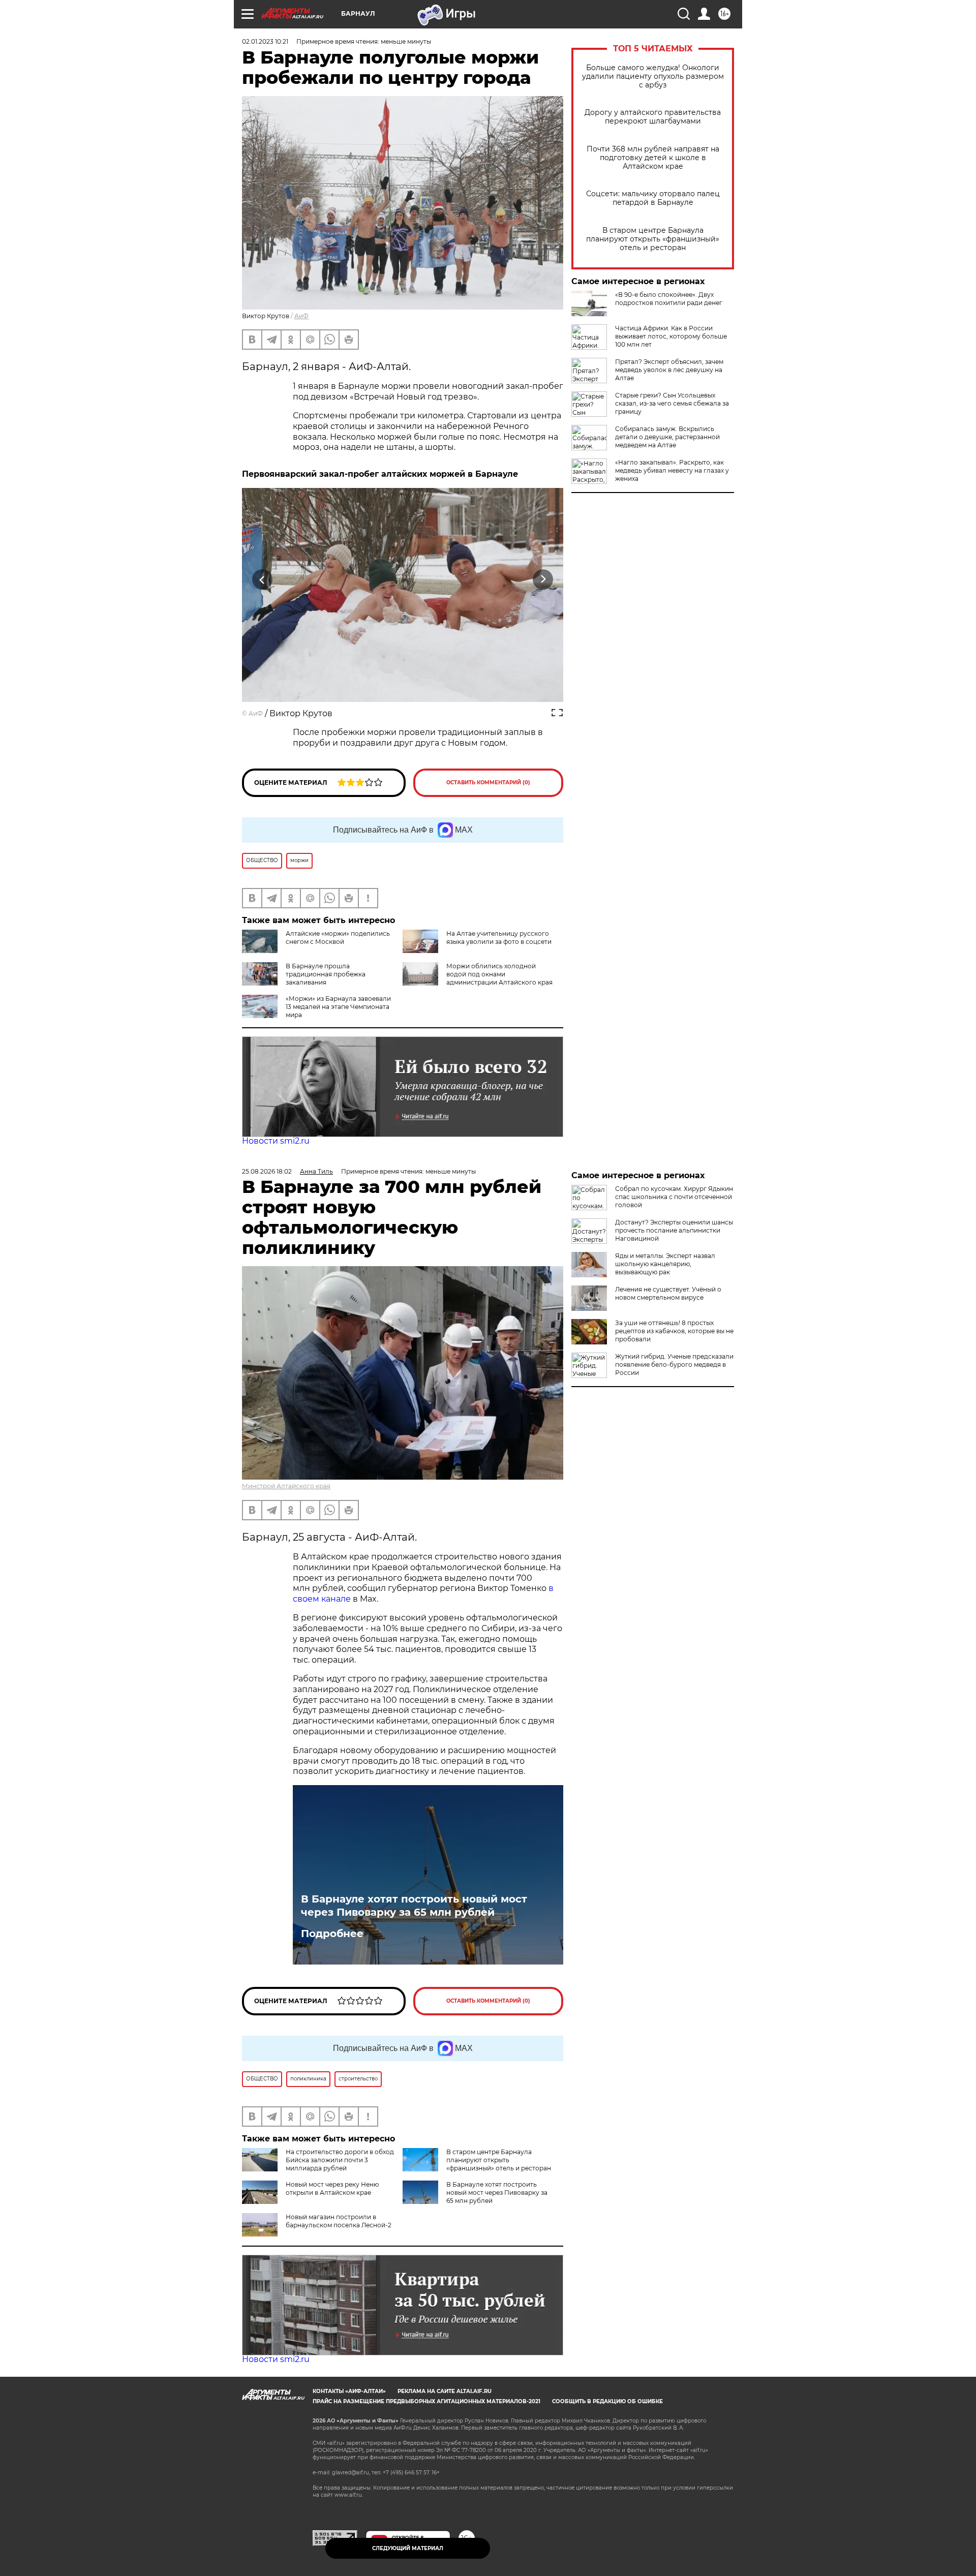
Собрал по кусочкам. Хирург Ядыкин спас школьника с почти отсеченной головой (674, 1197)
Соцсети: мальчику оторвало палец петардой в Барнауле (653, 198)
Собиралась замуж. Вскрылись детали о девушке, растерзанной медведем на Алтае (667, 437)
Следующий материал (408, 2548)
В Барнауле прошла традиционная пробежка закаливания (326, 974)
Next (543, 580)
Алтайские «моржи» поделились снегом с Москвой (338, 938)
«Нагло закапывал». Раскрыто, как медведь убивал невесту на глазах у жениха (672, 470)
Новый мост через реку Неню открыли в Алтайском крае (332, 2188)
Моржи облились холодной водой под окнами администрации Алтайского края (499, 974)
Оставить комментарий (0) (488, 783)
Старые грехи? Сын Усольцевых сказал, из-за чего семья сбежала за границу (672, 403)
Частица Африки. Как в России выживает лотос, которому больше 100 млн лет (671, 336)
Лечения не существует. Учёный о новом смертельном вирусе (668, 1293)
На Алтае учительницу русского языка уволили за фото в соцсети (499, 938)
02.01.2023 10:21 (265, 41)
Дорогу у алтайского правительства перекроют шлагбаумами (653, 117)
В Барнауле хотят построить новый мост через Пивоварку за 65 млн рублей (414, 1906)
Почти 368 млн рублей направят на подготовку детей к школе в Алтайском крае (653, 158)
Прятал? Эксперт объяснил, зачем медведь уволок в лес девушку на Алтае (669, 370)
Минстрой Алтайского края (286, 1486)
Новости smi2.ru (276, 1141)
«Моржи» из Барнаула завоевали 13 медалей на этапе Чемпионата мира (338, 1007)
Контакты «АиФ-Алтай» (349, 2391)
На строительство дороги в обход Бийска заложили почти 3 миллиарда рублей (340, 2160)
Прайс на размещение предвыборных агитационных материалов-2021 (426, 2401)
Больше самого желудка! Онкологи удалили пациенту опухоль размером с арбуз (653, 76)
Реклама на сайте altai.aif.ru (445, 2391)
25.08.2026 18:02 (267, 1171)
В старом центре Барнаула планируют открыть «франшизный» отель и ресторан (653, 239)
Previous (263, 580)
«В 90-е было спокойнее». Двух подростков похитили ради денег (669, 299)
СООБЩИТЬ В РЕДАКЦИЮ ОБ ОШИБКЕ (607, 2401)
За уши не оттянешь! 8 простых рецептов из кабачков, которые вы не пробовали (674, 1331)
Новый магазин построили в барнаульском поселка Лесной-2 (339, 2221)
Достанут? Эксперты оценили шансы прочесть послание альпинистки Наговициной (674, 1230)
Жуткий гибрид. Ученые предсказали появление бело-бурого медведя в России (674, 1364)
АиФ (301, 316)
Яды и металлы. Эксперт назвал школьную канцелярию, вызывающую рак (665, 1264)
